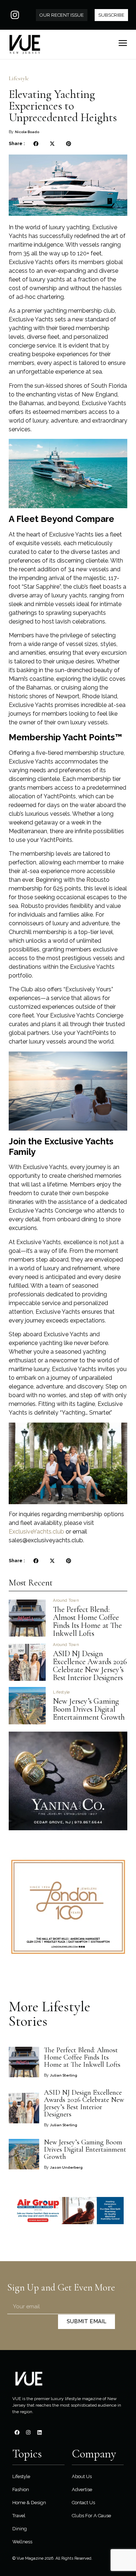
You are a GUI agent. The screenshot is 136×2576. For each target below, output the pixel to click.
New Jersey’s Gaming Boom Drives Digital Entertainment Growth (90, 1709)
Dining (20, 2529)
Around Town (66, 1600)
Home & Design (29, 2503)
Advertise (82, 2489)
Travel (19, 2516)
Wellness (22, 2542)
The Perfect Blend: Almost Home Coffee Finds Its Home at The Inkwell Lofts (87, 1621)
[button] (36, 144)
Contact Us (83, 2503)
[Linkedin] (40, 2432)
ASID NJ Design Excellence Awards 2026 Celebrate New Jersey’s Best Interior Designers (90, 1666)
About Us (82, 2476)
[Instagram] (15, 15)
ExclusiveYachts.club (36, 1532)
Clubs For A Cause (91, 2516)
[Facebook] (17, 2432)
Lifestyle (19, 78)
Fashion (21, 2489)
